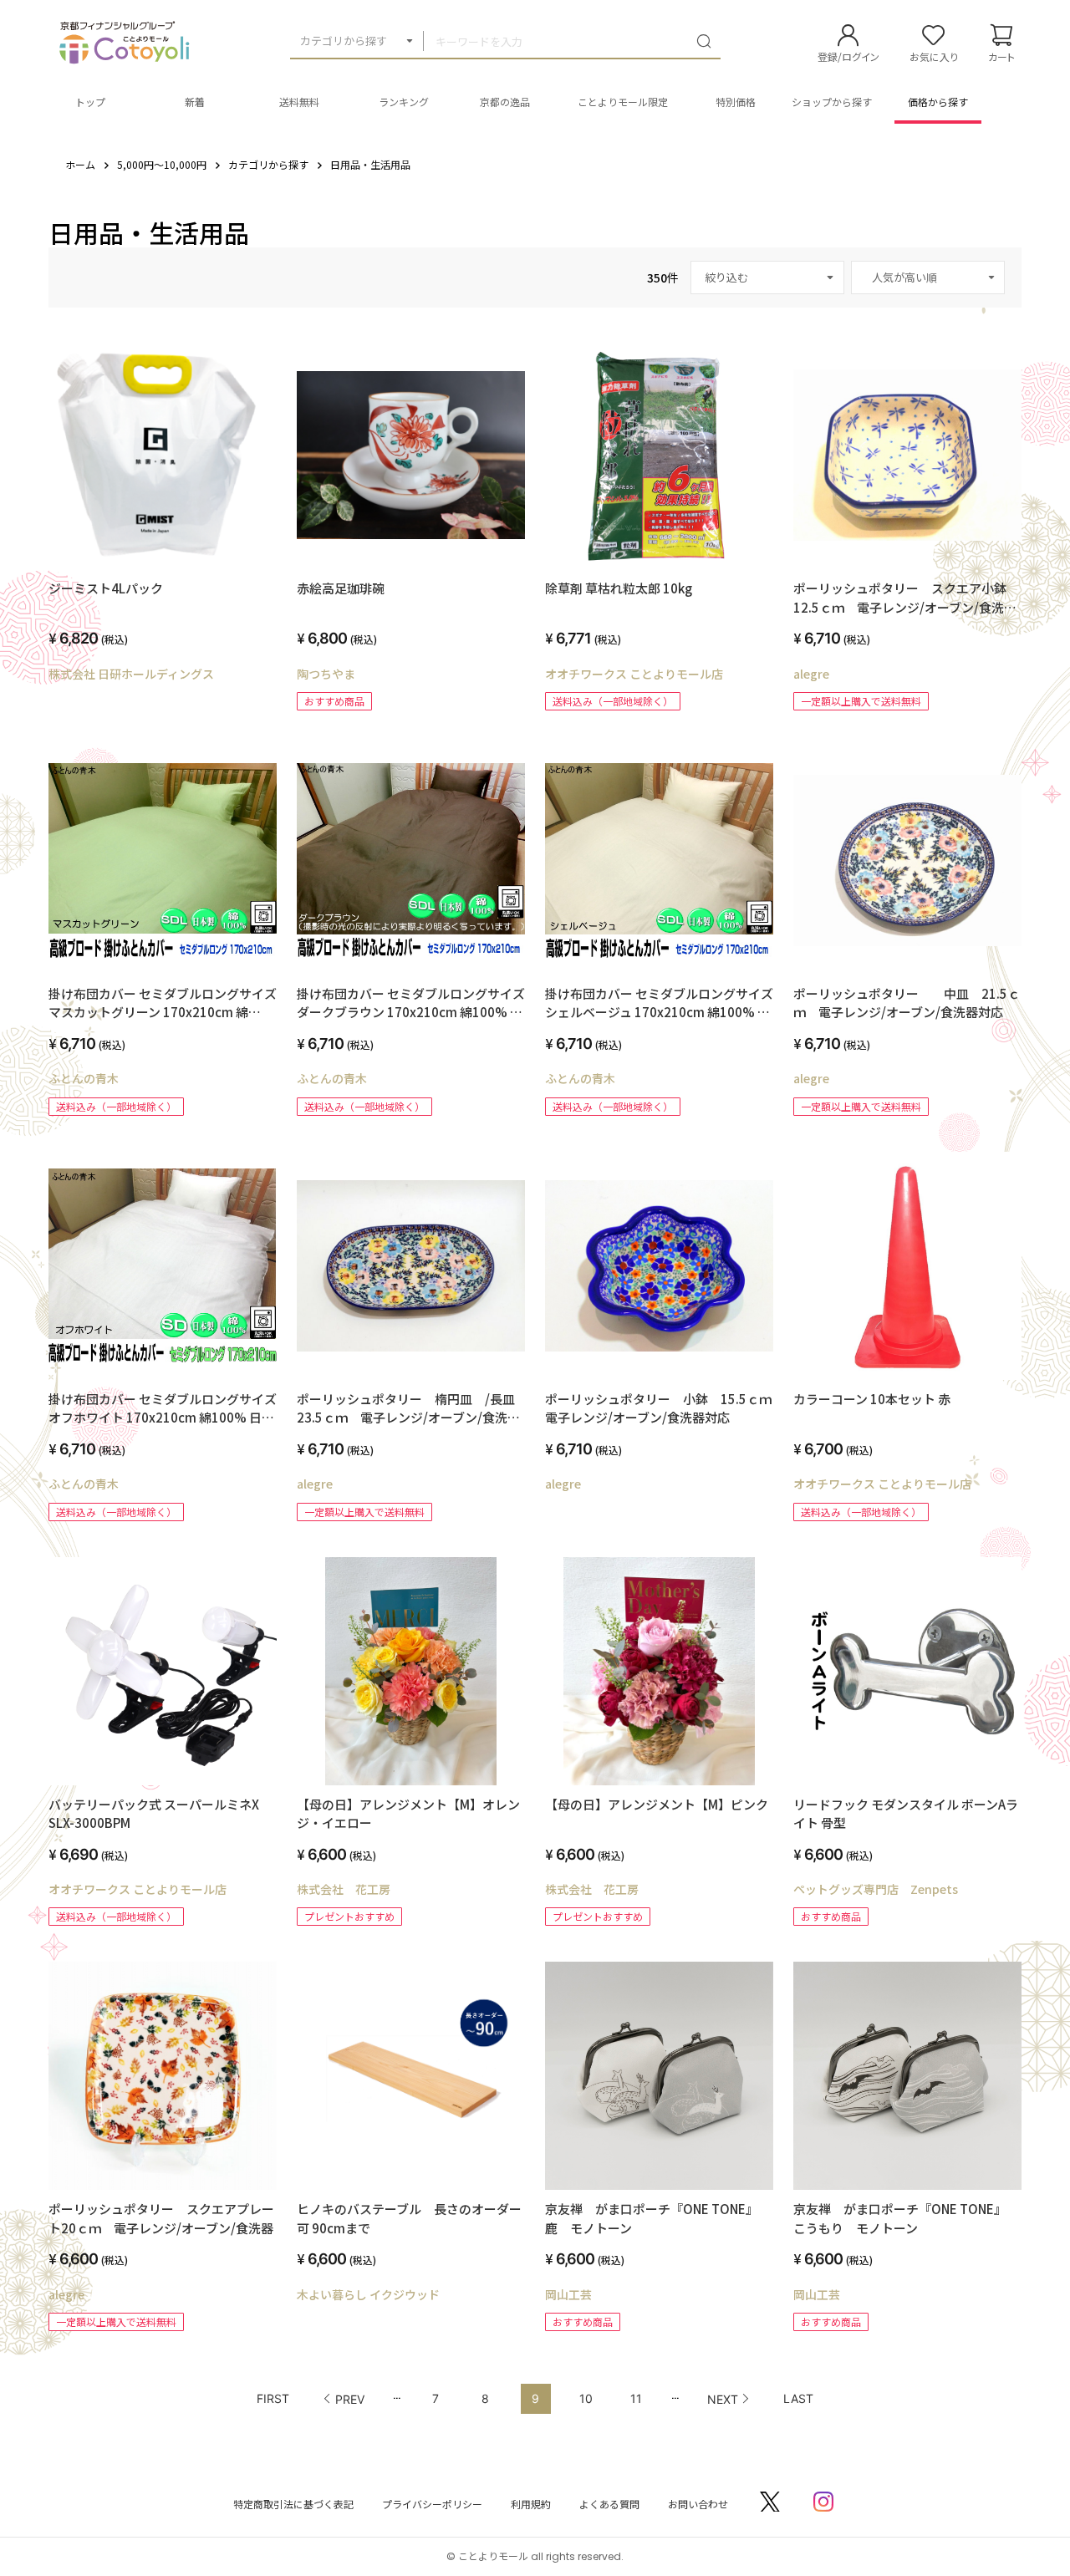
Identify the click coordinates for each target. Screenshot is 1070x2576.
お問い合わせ (698, 2504)
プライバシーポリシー (432, 2504)
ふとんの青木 (84, 1078)
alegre (811, 674)
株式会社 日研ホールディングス (131, 674)
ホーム (80, 164)
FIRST (273, 2398)
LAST (798, 2398)
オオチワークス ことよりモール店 (634, 674)
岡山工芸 (568, 2294)
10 (586, 2398)
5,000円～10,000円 (162, 164)
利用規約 (531, 2504)
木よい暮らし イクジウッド (368, 2294)
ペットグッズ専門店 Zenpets (876, 1889)
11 (636, 2398)
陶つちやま (326, 674)
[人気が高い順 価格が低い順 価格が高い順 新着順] (928, 277)
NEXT (723, 2399)
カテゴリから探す (344, 41)
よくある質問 (609, 2504)
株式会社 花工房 (344, 1889)
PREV (350, 2399)
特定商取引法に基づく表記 (293, 2504)
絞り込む (726, 277)
